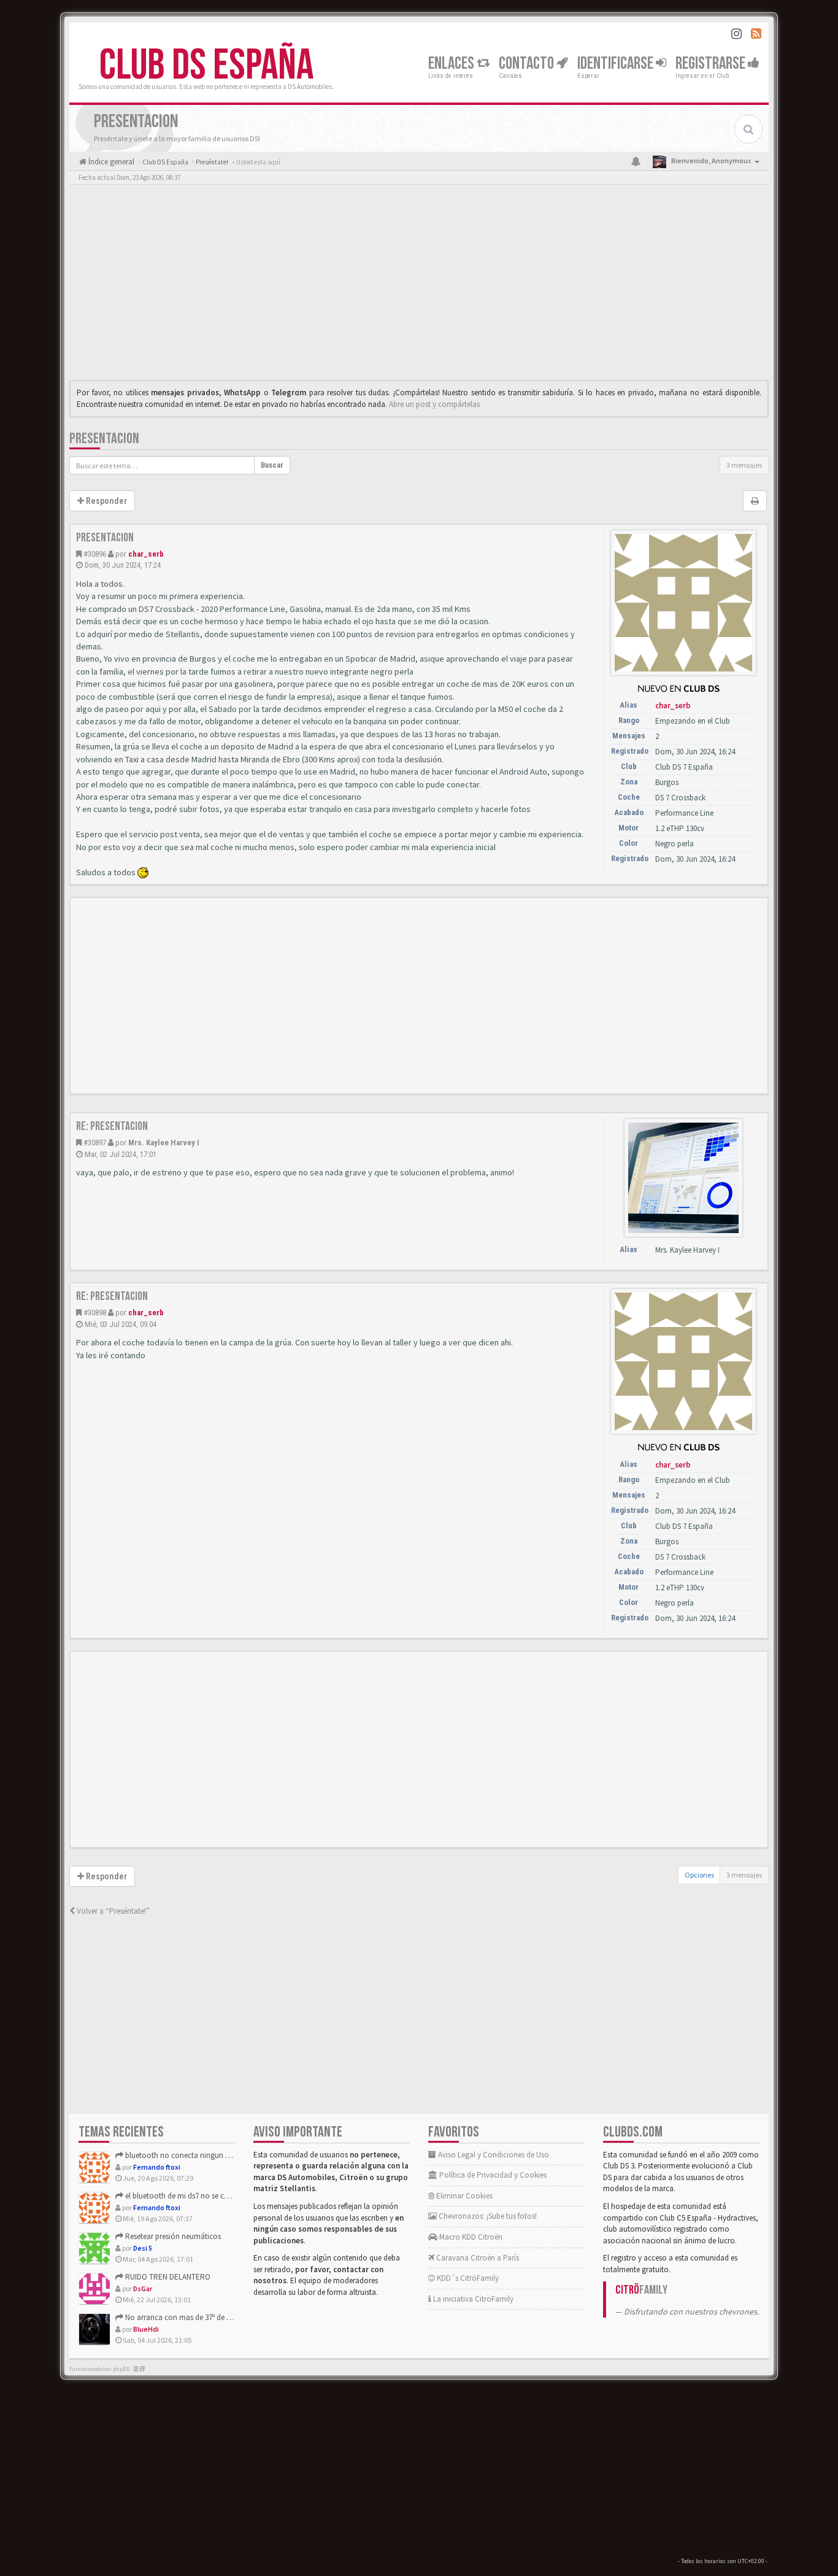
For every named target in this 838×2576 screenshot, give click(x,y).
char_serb (146, 554)
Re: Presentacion (112, 1126)
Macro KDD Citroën (470, 2237)
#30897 (95, 1143)
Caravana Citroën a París (477, 2258)
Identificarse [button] (617, 64)
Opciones (699, 1875)
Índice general (110, 162)
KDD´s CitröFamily (467, 2278)
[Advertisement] (419, 285)
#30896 (95, 554)
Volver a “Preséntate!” (112, 1911)
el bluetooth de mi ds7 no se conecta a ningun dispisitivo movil (229, 2196)
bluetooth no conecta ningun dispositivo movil (203, 2155)
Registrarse (712, 64)
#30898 (95, 1313)
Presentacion (104, 439)
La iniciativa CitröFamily (472, 2299)
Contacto (528, 64)
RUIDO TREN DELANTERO (167, 2277)
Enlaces (452, 64)
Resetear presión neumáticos (172, 2236)
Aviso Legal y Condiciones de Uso (493, 2155)
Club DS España (206, 66)
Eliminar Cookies (463, 2196)
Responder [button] (106, 501)
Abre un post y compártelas (434, 404)
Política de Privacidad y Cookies (492, 2175)
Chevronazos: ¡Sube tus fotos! (487, 2216)
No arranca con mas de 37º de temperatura (195, 2317)
